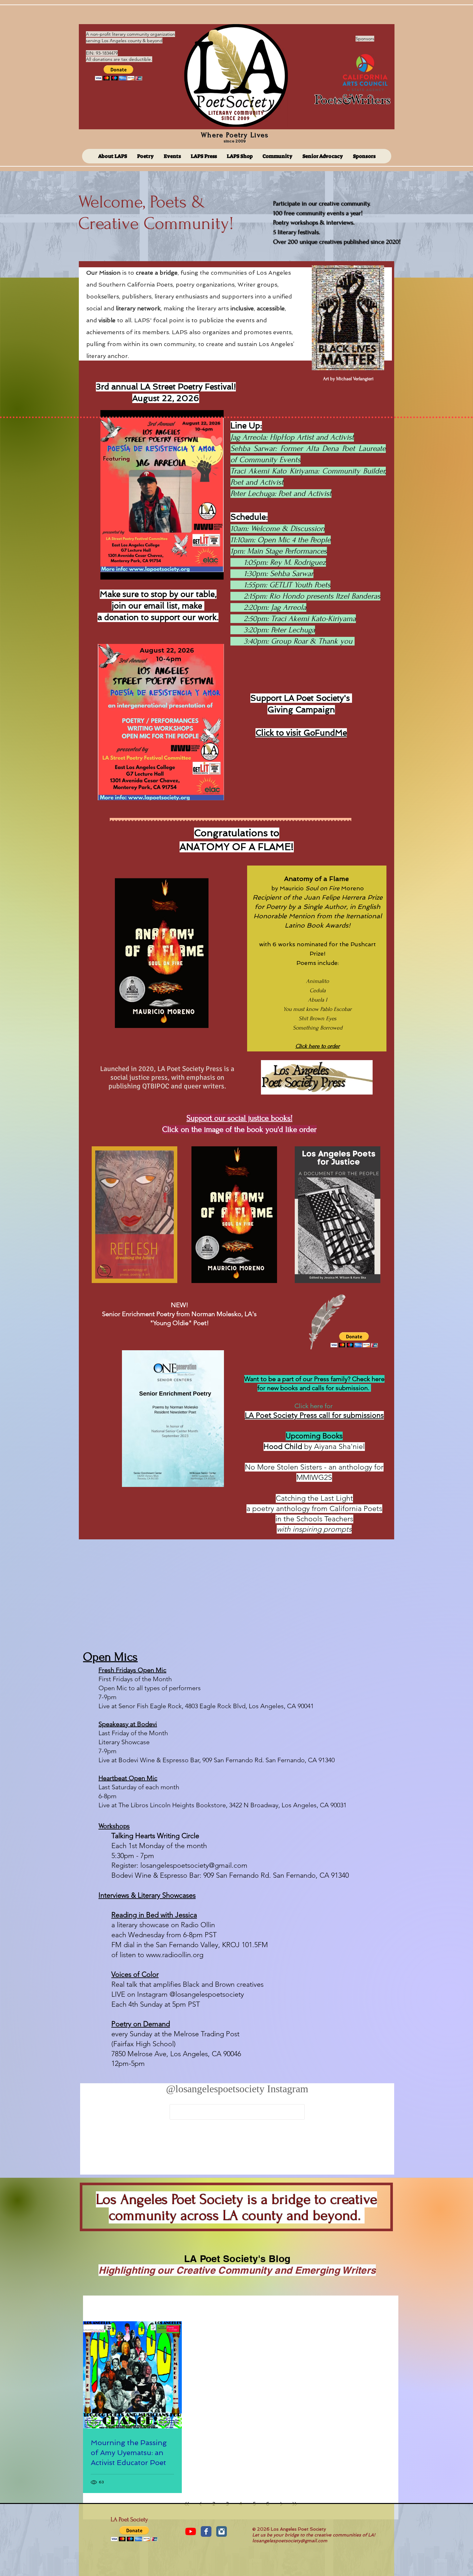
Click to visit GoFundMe (301, 733)
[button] (119, 73)
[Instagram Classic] (222, 2531)
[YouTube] (191, 2531)
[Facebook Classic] (206, 2531)
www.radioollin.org (175, 1955)
